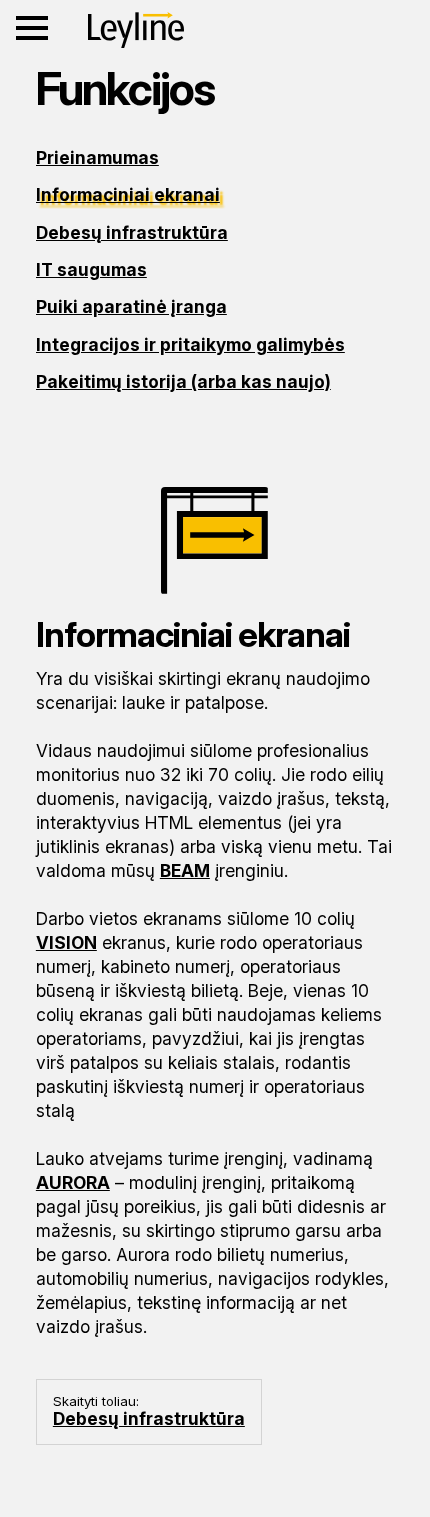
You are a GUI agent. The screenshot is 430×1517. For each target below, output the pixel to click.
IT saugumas (91, 269)
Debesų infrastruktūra (132, 232)
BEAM (185, 870)
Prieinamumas (97, 157)
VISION (66, 942)
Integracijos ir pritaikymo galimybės (190, 344)
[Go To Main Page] (136, 29)
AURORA (73, 1182)
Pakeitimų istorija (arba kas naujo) (183, 381)
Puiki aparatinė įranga (131, 306)
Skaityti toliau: (149, 1411)
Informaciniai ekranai (128, 194)
